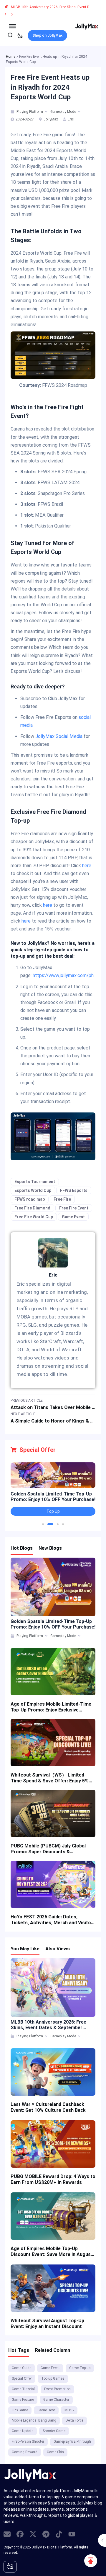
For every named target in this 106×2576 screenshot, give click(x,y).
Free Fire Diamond (32, 1208)
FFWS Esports (74, 1190)
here (87, 866)
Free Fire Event (74, 1208)
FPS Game (20, 2410)
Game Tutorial (23, 2389)
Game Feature (23, 2400)
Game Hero (46, 2410)
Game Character (56, 2400)
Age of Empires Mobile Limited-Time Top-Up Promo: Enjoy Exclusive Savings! (51, 1707)
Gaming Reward (25, 2452)
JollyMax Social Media (59, 736)
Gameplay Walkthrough (72, 2441)
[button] (43, 1524)
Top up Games (53, 2378)
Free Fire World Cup (34, 1217)
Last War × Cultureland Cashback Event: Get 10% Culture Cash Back (48, 2107)
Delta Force (74, 2420)
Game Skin (55, 2452)
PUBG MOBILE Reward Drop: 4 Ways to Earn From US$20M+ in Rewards (53, 2179)
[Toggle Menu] (12, 26)
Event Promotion (57, 2389)
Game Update (23, 2431)
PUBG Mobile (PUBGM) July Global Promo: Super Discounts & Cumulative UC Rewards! (48, 1849)
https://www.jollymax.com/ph (63, 975)
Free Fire (62, 1199)
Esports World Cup (33, 1190)
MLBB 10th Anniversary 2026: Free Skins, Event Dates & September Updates (48, 2025)
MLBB (69, 2410)
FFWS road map (30, 1199)
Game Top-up (80, 2368)
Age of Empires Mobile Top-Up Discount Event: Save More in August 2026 (52, 2252)
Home (11, 57)
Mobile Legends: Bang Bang (34, 2420)
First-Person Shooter (28, 2441)
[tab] (13, 112)
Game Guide (21, 2368)
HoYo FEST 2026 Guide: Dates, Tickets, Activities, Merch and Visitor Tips (52, 1920)
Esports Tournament (35, 1182)
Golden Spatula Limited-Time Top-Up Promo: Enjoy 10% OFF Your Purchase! (53, 1497)
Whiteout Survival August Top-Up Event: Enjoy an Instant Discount (47, 2324)
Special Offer (22, 2378)
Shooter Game (54, 2431)
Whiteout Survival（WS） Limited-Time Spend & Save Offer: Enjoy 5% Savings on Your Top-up (50, 1778)
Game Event (73, 1217)
